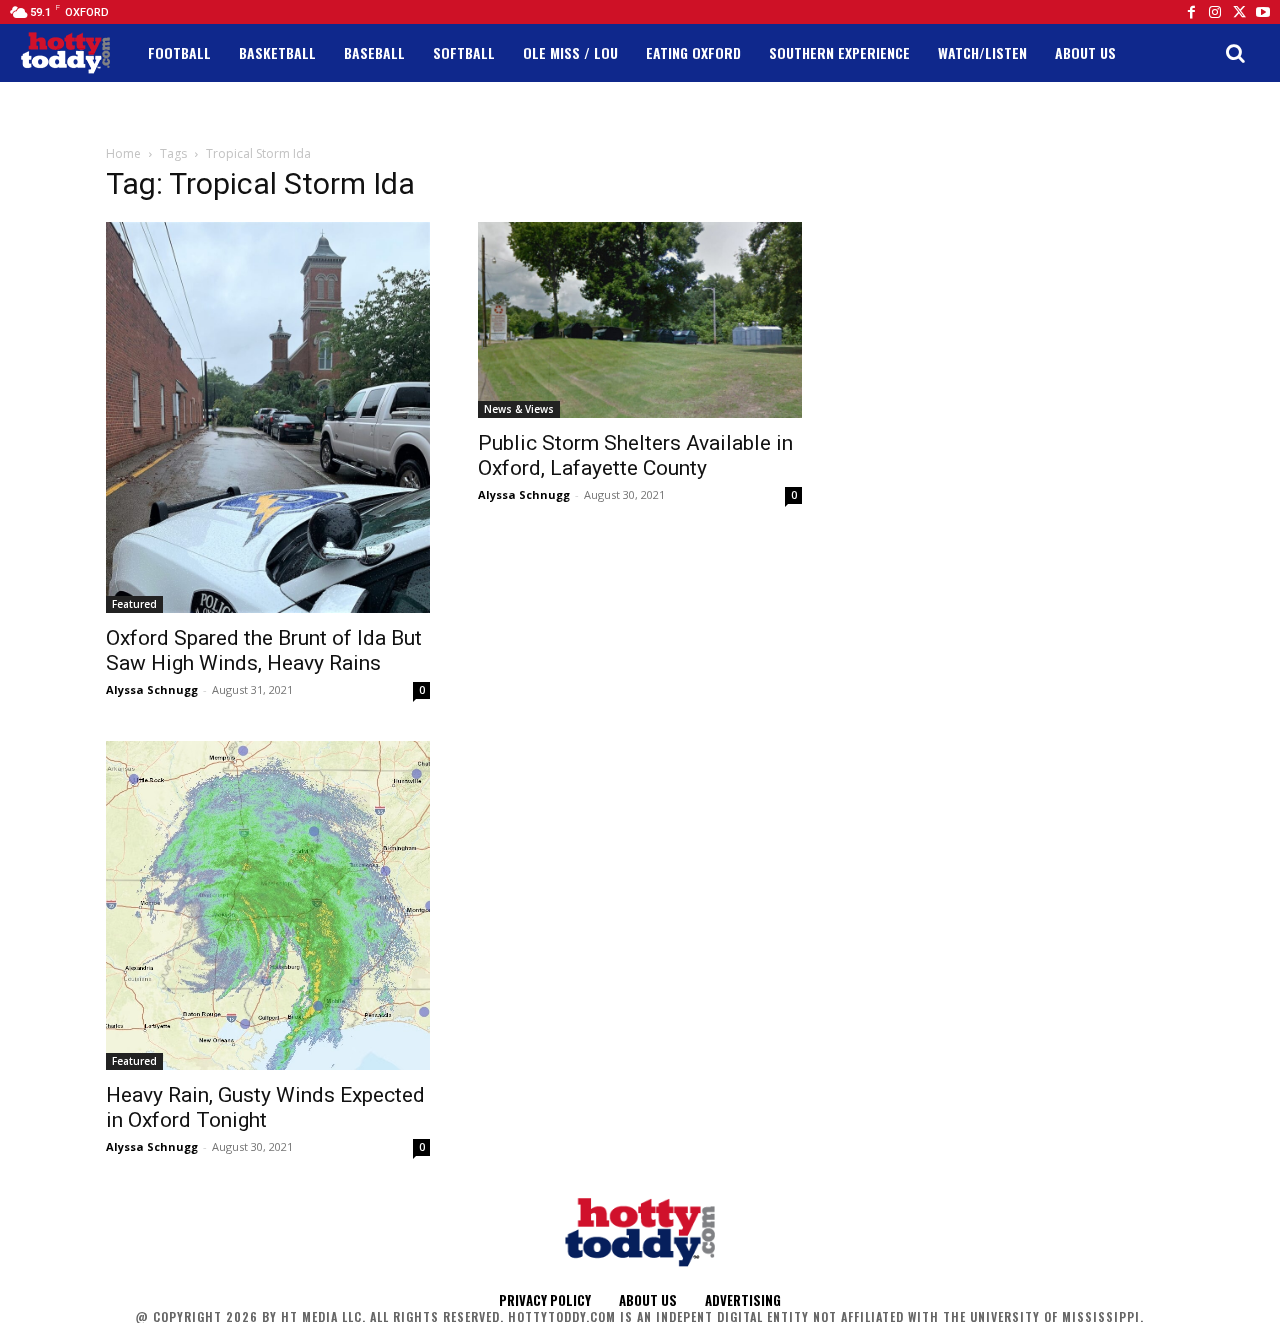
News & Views (519, 409)
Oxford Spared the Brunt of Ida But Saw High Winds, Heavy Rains (264, 650)
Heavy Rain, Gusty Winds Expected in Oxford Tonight (265, 1107)
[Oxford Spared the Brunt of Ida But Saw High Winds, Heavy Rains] (268, 417)
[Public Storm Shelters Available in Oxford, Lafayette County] (640, 319)
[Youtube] (1263, 12)
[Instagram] (1215, 12)
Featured (134, 604)
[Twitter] (1239, 12)
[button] (1235, 53)
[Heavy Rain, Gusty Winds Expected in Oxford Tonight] (268, 905)
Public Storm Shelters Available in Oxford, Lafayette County (635, 455)
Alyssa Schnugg (152, 689)
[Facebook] (1191, 12)
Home (123, 153)
